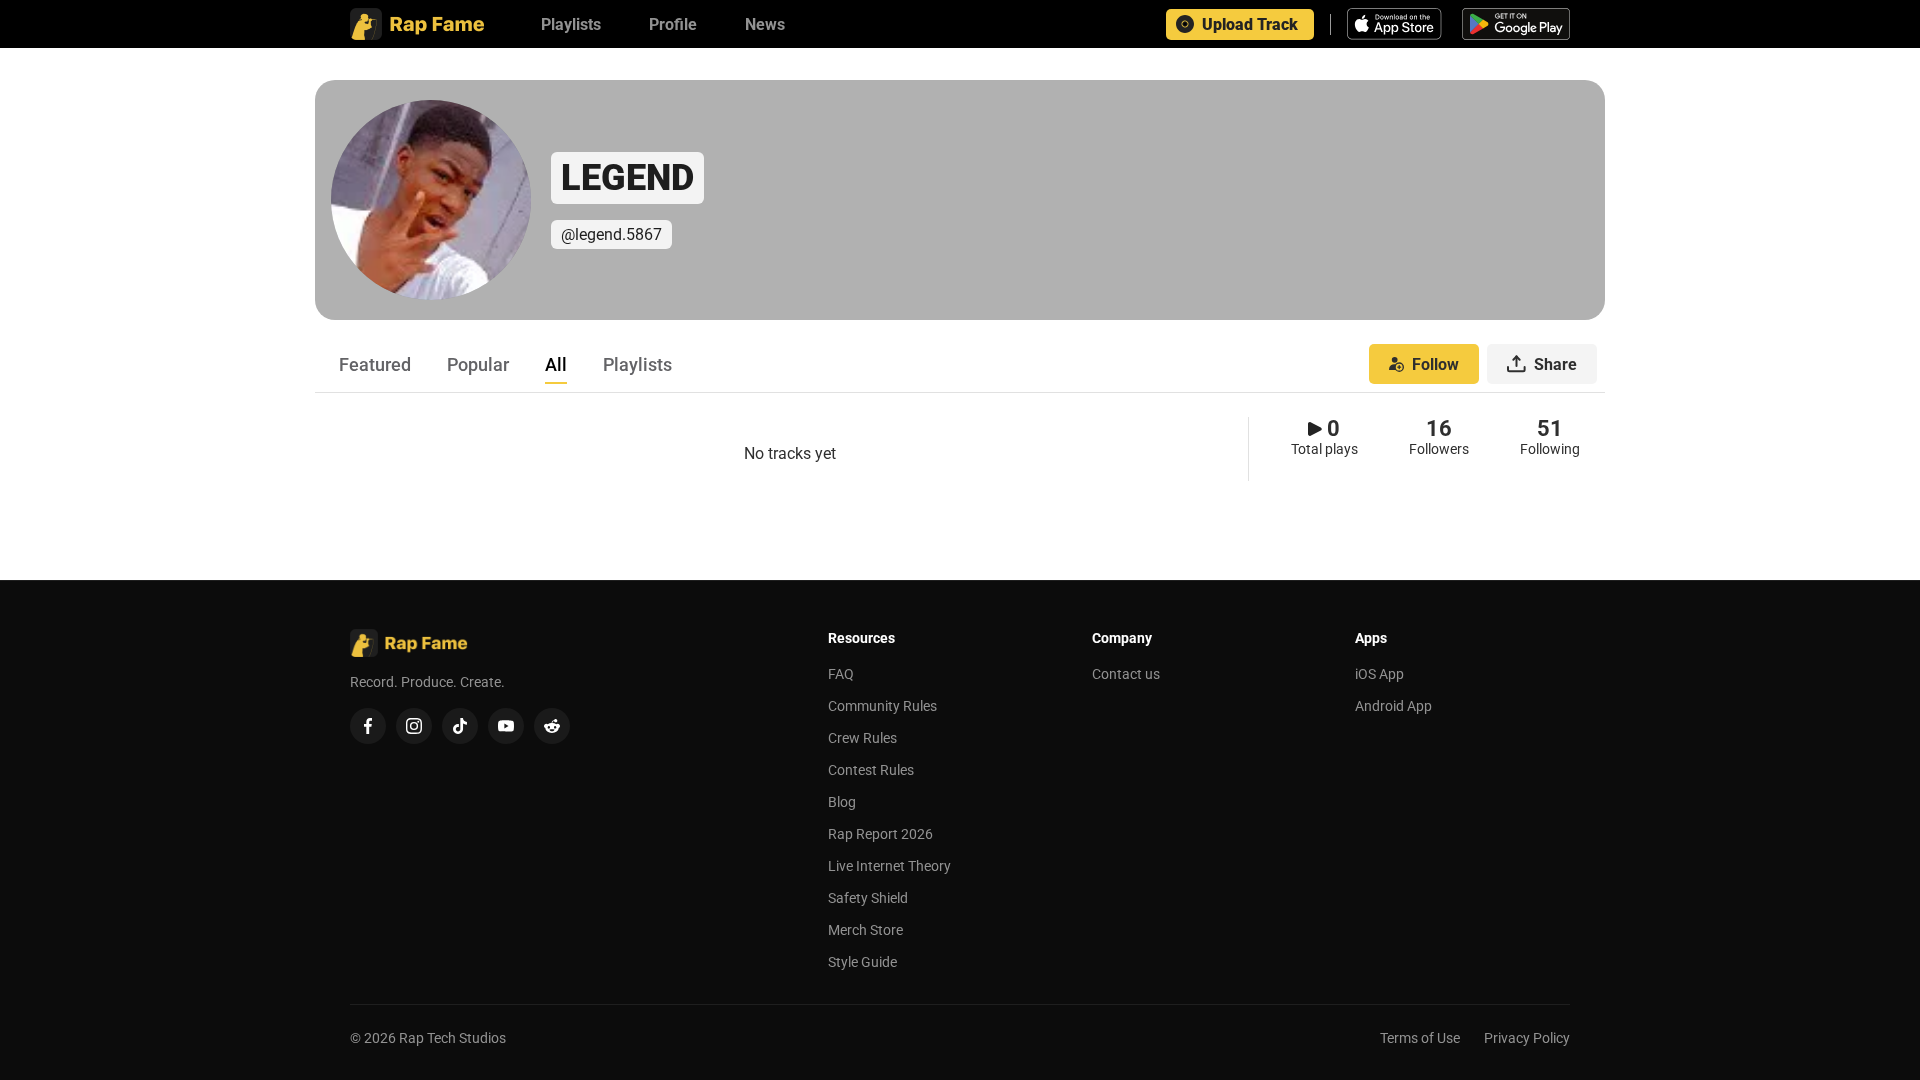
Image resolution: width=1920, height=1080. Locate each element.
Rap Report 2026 (880, 834)
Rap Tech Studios (452, 1038)
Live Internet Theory (889, 866)
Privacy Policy (1527, 1038)
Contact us (1126, 674)
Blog (842, 802)
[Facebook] (368, 726)
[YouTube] (506, 726)
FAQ (841, 674)
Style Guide (862, 962)
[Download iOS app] (1397, 24)
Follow (1435, 364)
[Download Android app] (1516, 24)
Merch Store (865, 930)
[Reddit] (552, 726)
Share (1555, 364)
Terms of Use (1420, 1038)
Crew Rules (862, 738)
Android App (1393, 706)
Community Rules (882, 706)
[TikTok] (460, 726)
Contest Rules (871, 770)
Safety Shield (868, 898)
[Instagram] (414, 726)
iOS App (1379, 674)
